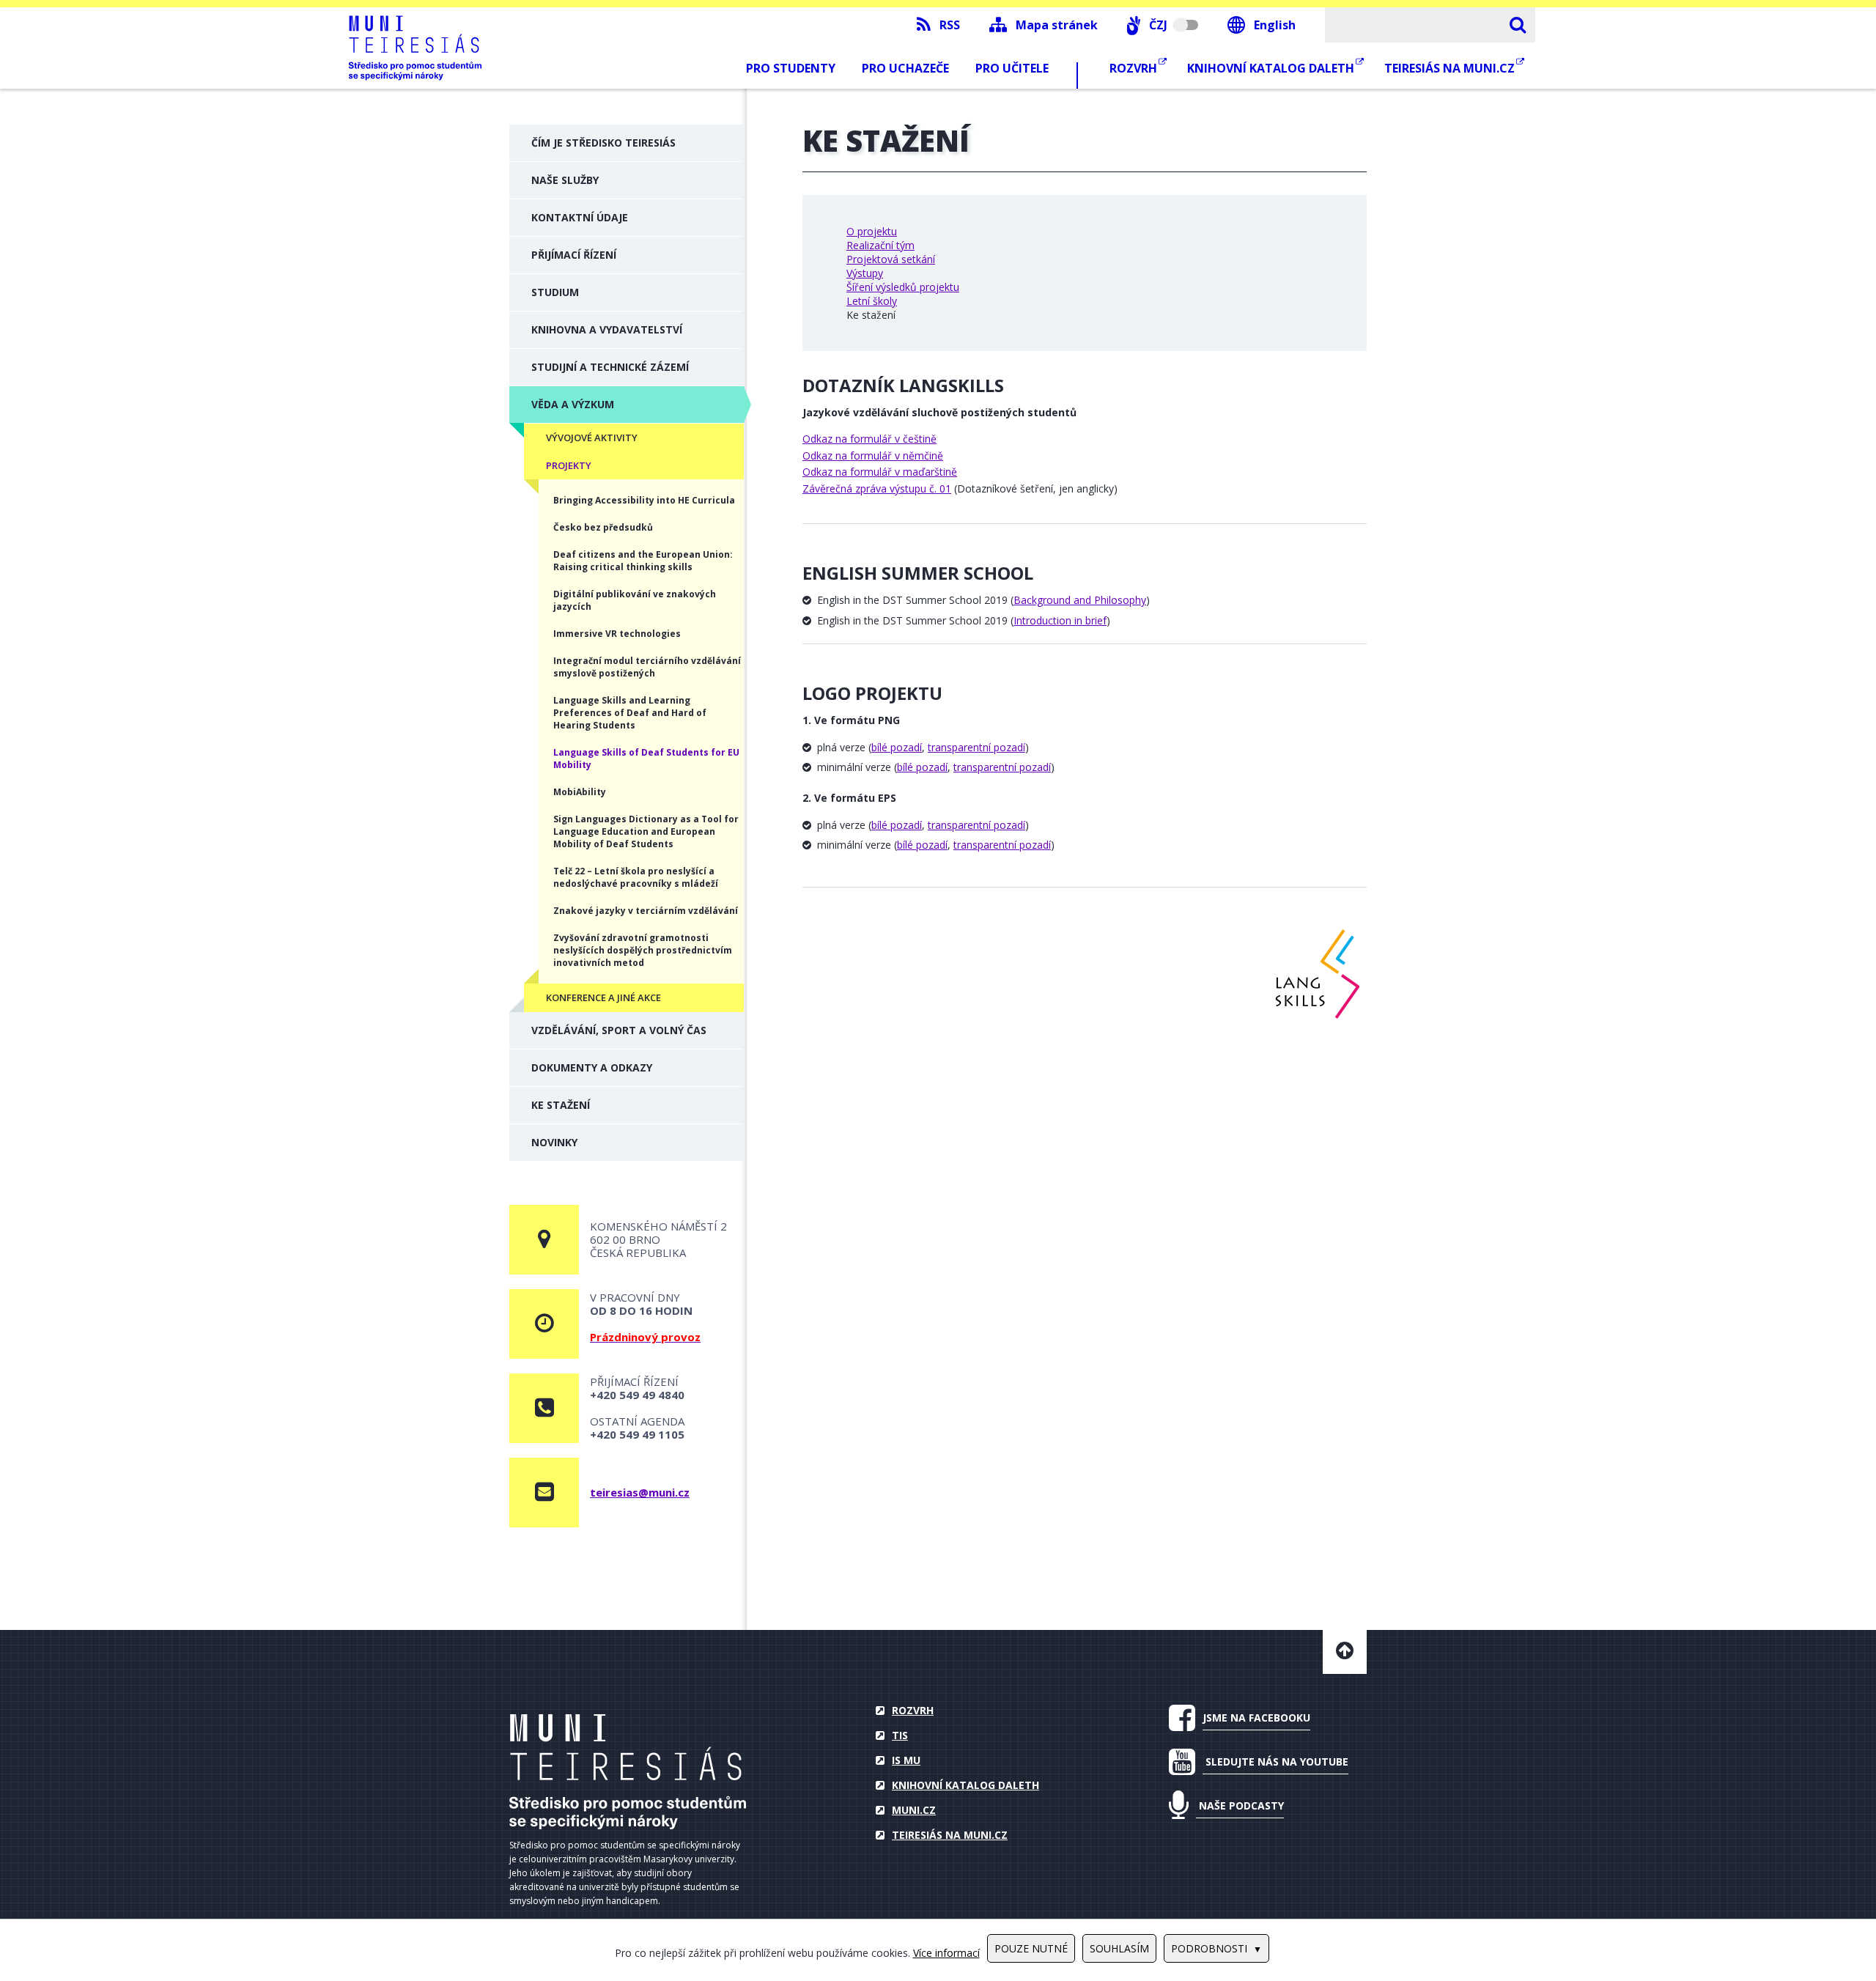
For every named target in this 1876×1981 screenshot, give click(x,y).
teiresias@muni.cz (640, 1492)
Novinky (554, 1142)
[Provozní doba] (544, 1324)
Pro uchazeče (905, 68)
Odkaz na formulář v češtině (869, 439)
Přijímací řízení (574, 255)
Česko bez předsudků (603, 527)
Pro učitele (1012, 68)
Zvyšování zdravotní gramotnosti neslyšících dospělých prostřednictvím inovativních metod (643, 950)
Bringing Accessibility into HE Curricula (644, 500)
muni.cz (914, 1810)
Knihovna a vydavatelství (607, 329)
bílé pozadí (897, 747)
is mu (906, 1760)
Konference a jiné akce (603, 997)
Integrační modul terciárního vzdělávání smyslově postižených (647, 667)
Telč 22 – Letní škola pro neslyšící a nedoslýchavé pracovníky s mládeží (636, 877)
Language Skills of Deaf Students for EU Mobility (646, 759)
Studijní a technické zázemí (610, 367)
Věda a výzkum (573, 404)
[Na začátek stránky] (1345, 1652)
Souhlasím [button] (1119, 1948)
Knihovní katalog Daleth (1272, 68)
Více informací (946, 1953)
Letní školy (872, 301)
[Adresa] (544, 1240)
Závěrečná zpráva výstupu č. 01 (877, 488)
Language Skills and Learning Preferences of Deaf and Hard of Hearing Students (630, 713)
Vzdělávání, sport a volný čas (619, 1030)
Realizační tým (880, 245)
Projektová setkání (891, 259)
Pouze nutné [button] (1031, 1948)
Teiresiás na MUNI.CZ (1451, 68)
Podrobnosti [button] (1209, 1948)
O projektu (872, 231)
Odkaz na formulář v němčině (873, 455)
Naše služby (565, 180)
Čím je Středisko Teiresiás (603, 143)
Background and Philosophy (1080, 600)
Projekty (569, 465)
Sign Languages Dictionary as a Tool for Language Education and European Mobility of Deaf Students (646, 831)
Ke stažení (561, 1105)
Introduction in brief (1060, 620)
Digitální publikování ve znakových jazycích (635, 600)
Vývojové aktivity (592, 438)
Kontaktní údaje (580, 217)
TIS (900, 1735)
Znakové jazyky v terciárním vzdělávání (646, 911)
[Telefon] (544, 1408)
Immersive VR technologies (617, 634)
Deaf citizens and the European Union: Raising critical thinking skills (643, 561)
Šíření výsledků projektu (903, 287)
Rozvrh (1135, 68)
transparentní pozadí (976, 747)
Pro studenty (791, 68)
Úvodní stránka (628, 1772)
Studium (555, 292)
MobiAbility (580, 792)
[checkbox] (1163, 25)
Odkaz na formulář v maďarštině (880, 472)
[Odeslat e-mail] (544, 1493)
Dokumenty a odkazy (592, 1067)
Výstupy (865, 273)
